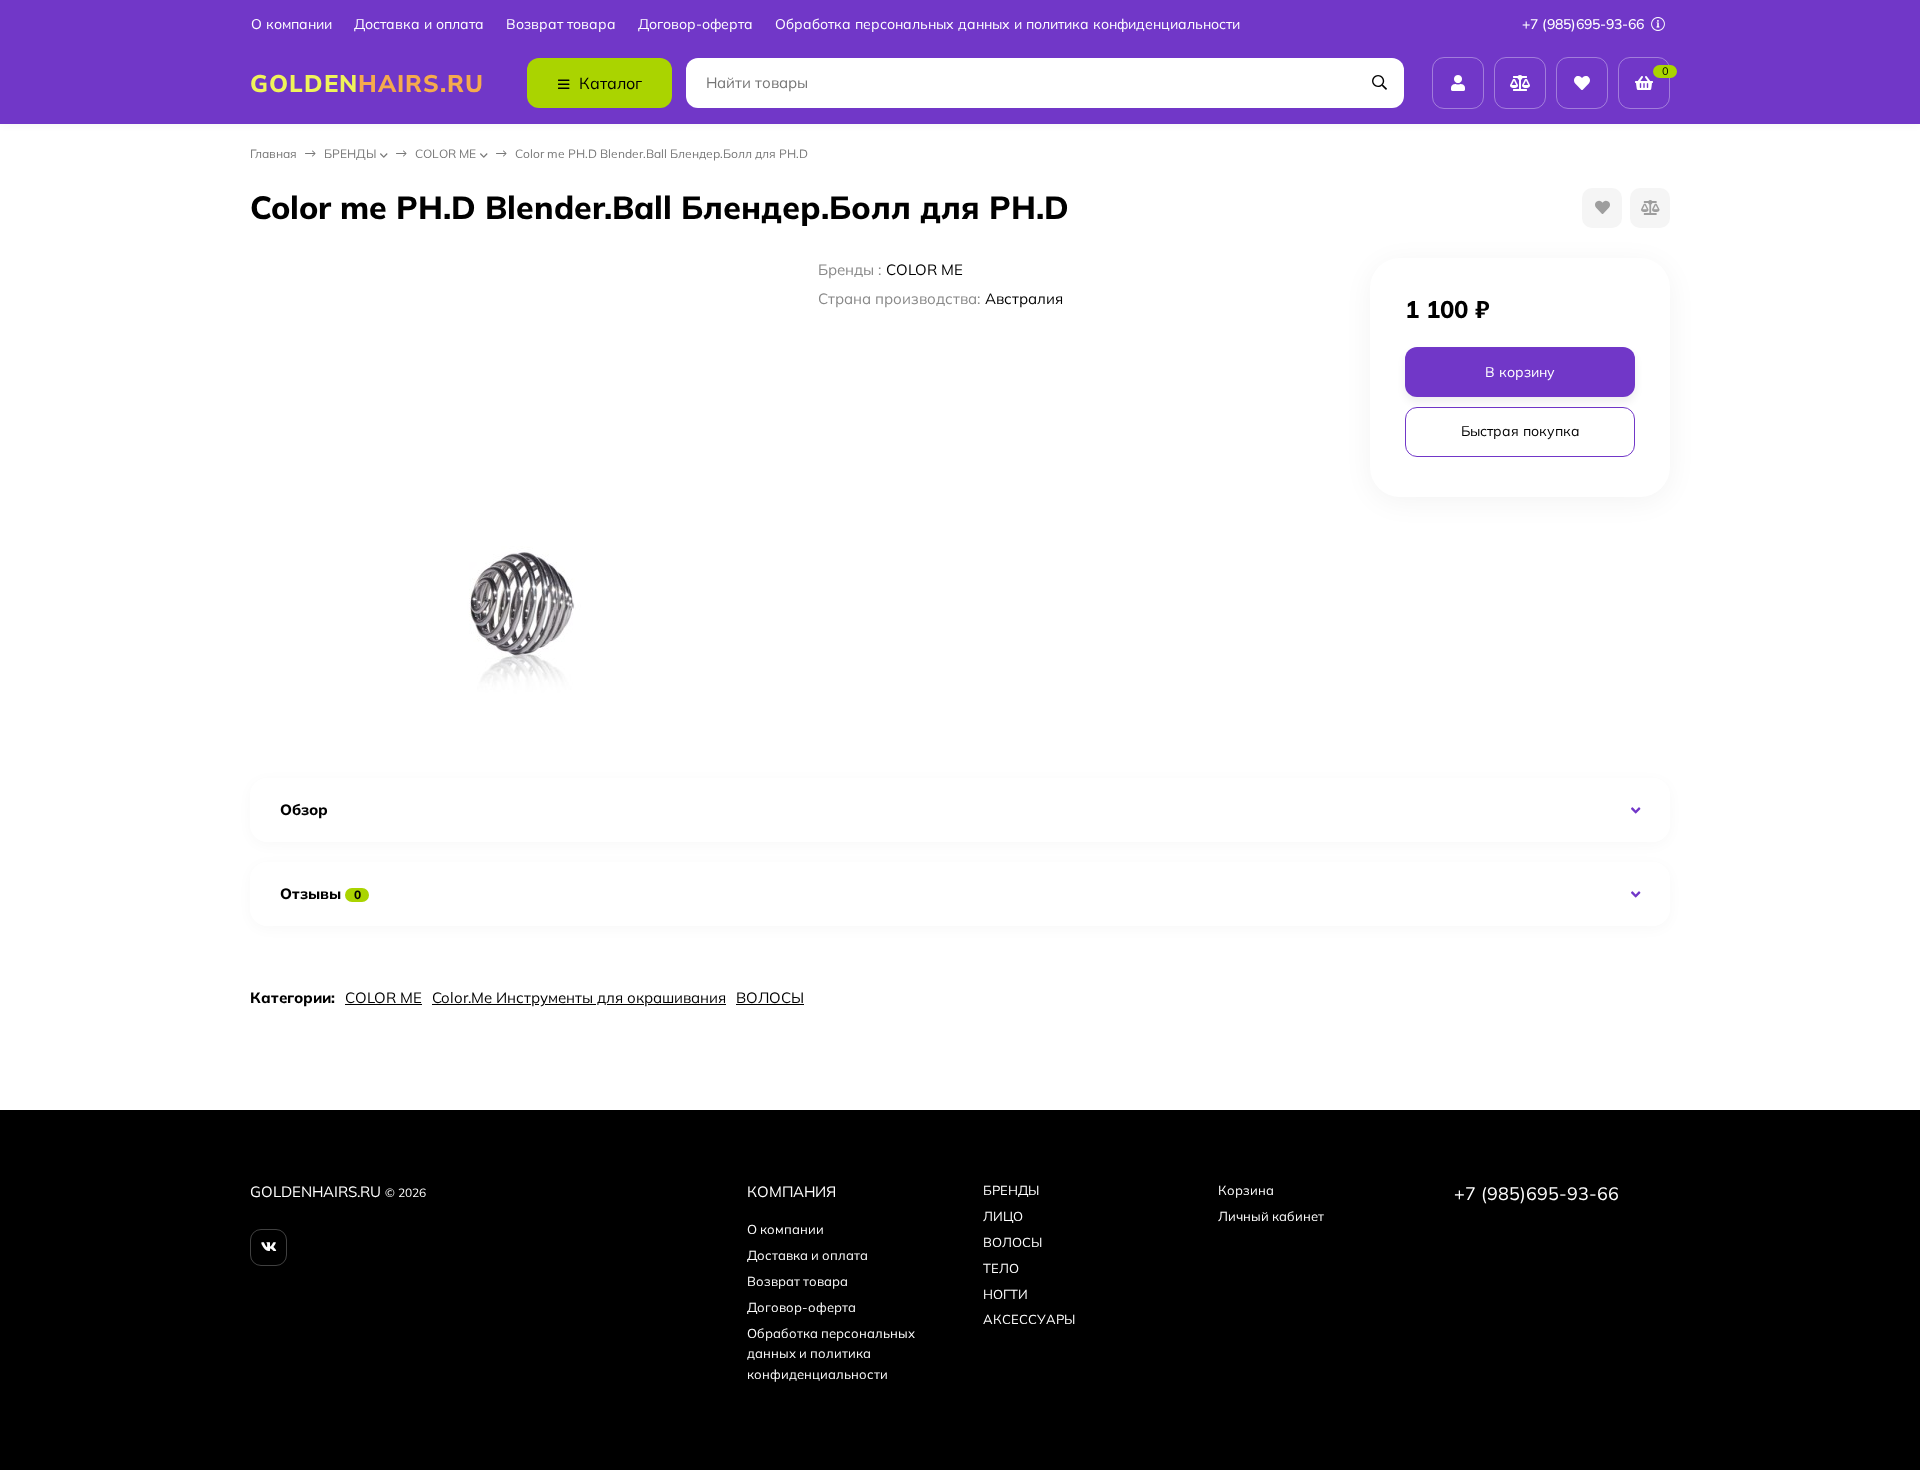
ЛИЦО (1003, 1216)
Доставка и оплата (419, 24)
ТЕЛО (1001, 1268)
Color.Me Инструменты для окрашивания (579, 997)
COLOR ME (445, 153)
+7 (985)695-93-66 (1585, 24)
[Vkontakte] (268, 1247)
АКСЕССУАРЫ (1029, 1319)
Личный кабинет (1271, 1216)
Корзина (1246, 1190)
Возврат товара (561, 24)
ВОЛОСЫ (770, 997)
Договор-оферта (695, 24)
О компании (291, 24)
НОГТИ (1005, 1294)
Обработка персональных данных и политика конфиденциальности (1007, 24)
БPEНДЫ (350, 153)
